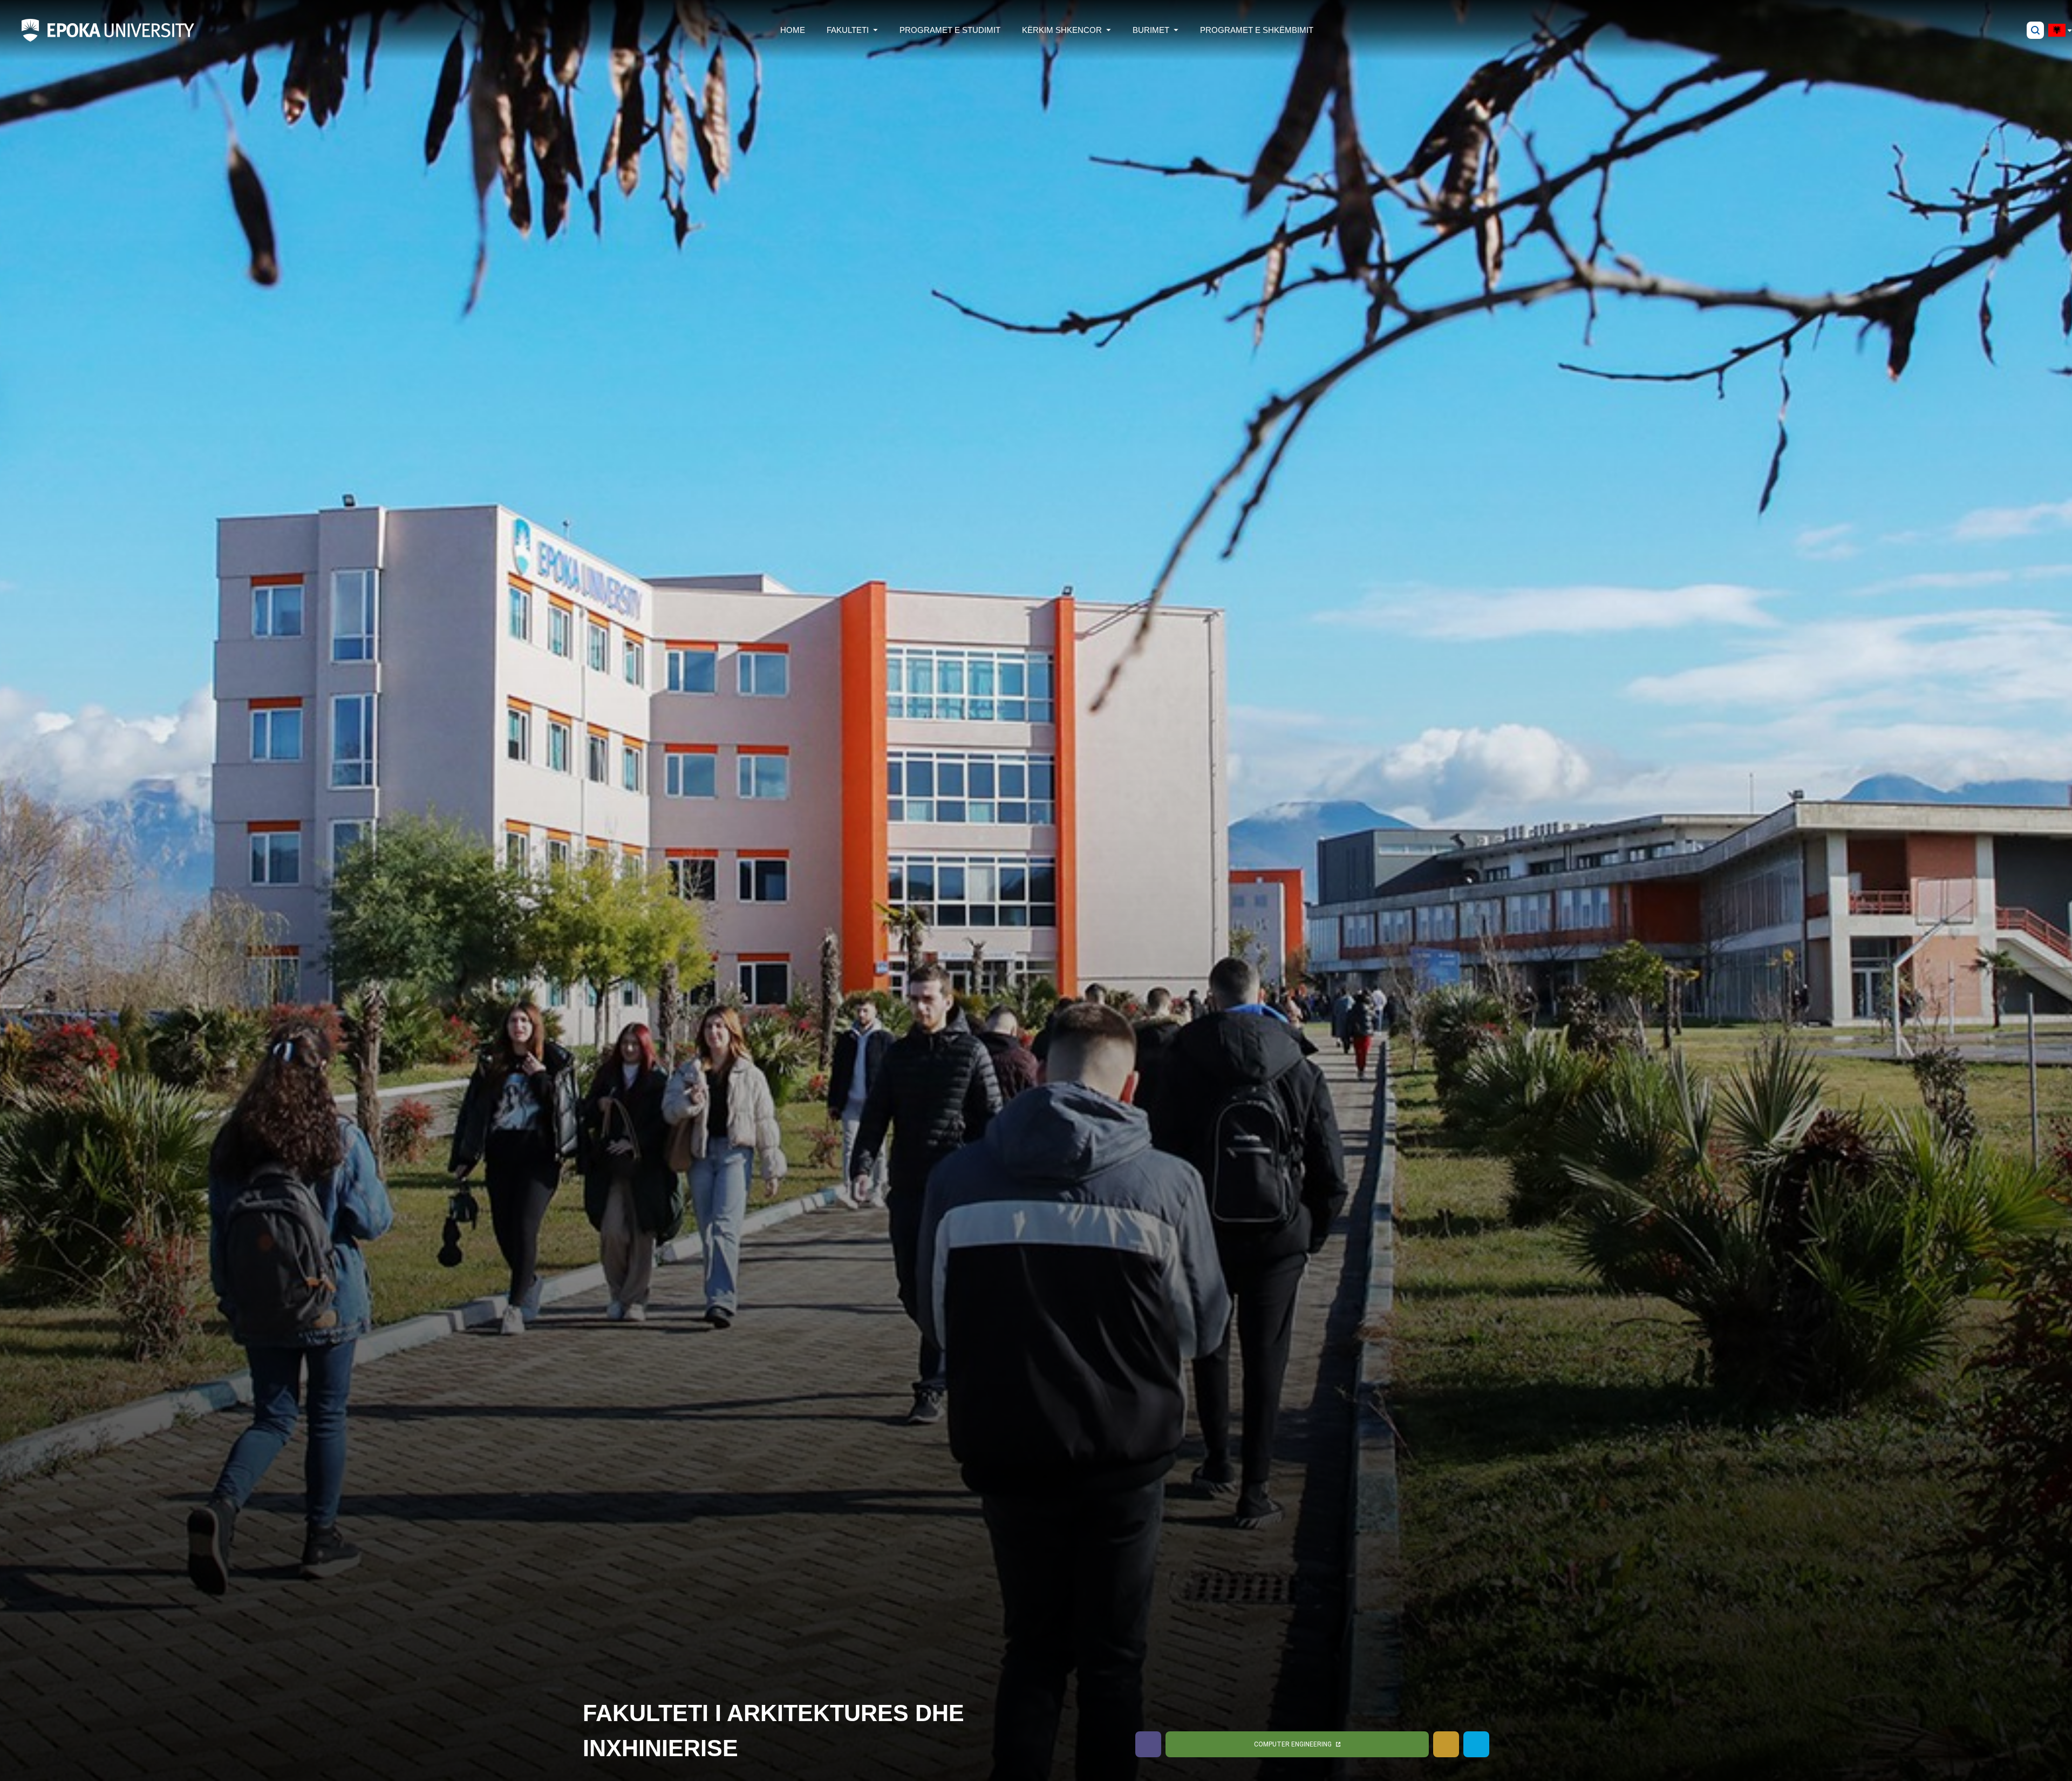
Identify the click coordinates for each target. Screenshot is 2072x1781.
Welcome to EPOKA (1323, 1744)
